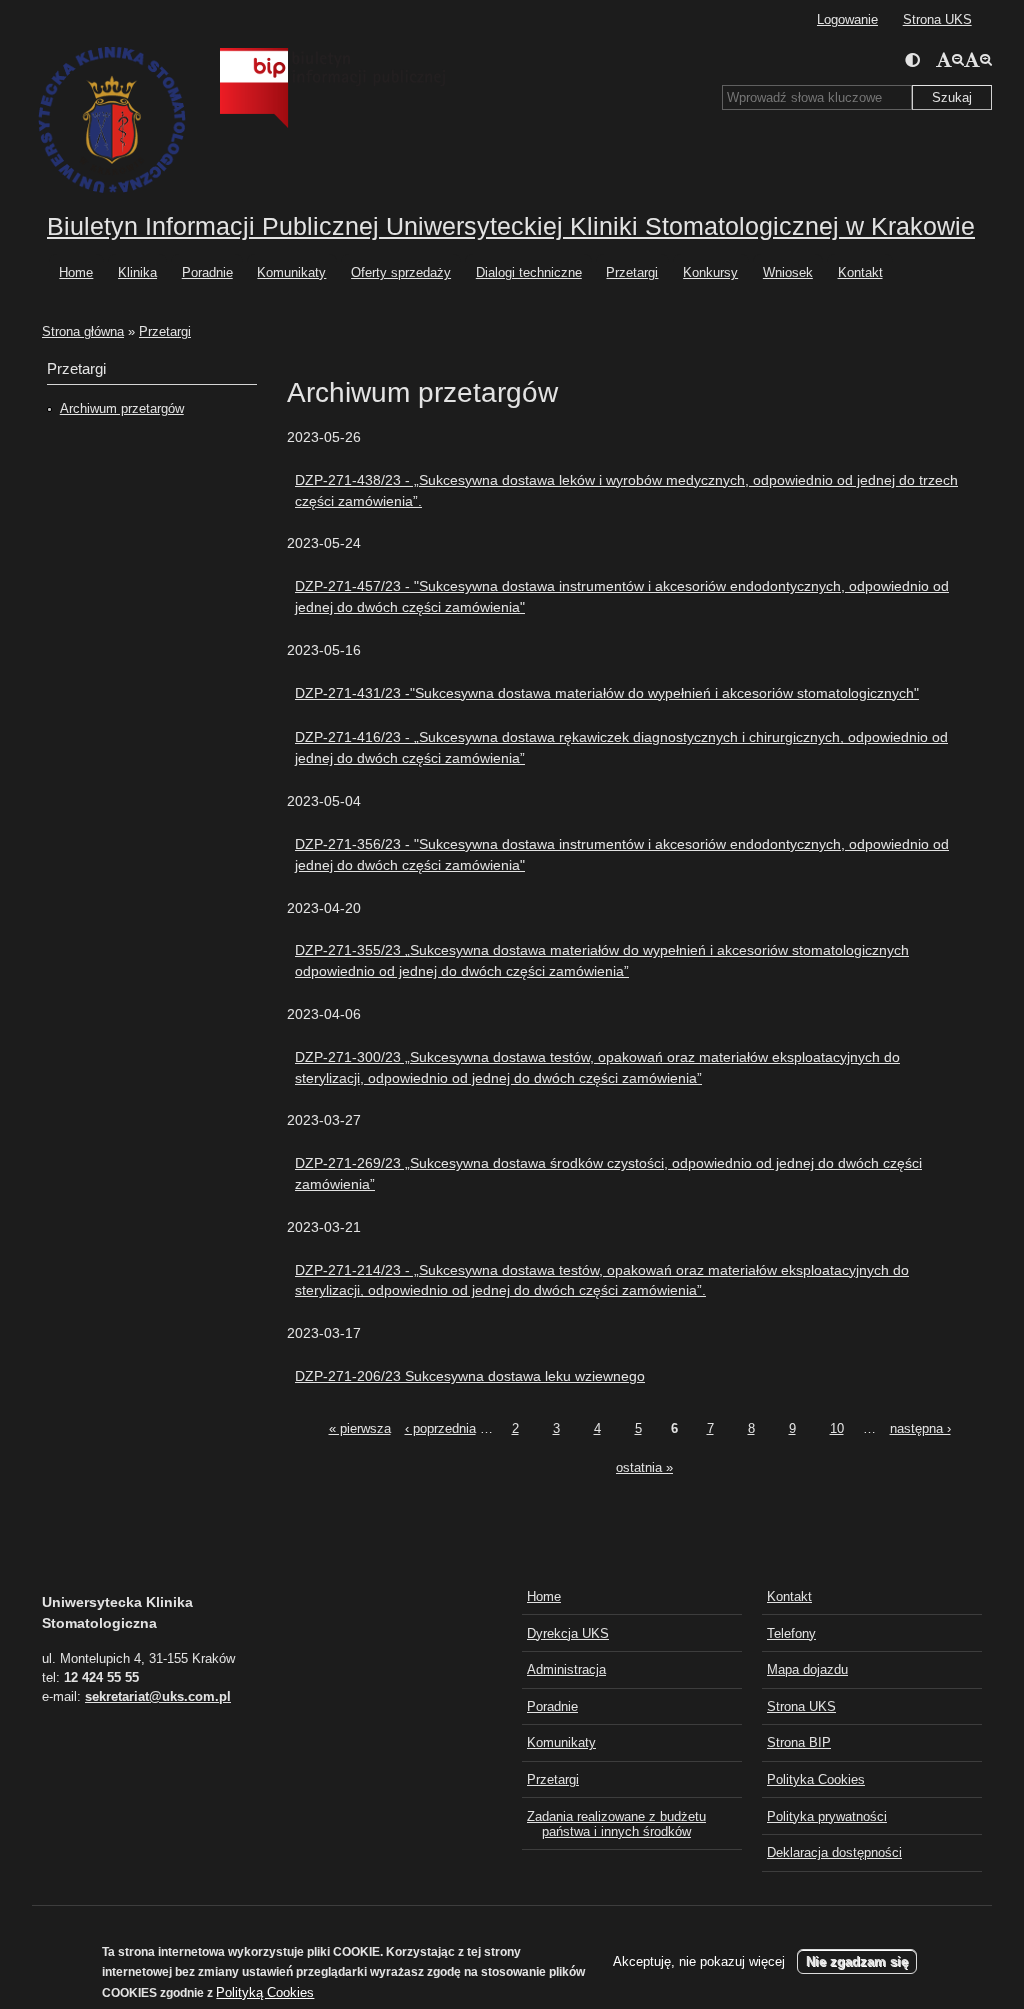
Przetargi (632, 272)
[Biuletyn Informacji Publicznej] (317, 50)
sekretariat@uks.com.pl (158, 1696)
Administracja (566, 1669)
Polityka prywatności (827, 1816)
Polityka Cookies (816, 1779)
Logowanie (847, 19)
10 (837, 1428)
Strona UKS (937, 19)
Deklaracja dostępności (834, 1852)
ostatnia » (644, 1467)
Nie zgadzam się (857, 1961)
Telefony (791, 1633)
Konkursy (710, 272)
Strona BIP (799, 1742)
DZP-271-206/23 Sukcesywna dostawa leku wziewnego (470, 1376)
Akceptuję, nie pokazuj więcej (699, 1961)
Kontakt (860, 272)
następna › (920, 1428)
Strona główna (83, 331)
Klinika (137, 272)
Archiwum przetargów (122, 408)
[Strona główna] (109, 120)
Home (76, 272)
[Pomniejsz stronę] (950, 59)
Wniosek (788, 272)
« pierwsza (360, 1428)
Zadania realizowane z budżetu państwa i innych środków (616, 1824)
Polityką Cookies (265, 1992)
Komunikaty (291, 272)
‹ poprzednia (440, 1428)
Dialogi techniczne (529, 272)
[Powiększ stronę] (978, 59)
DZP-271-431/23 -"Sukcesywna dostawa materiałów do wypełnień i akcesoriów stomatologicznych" (607, 693)
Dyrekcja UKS (568, 1633)
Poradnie (207, 272)
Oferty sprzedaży (401, 272)
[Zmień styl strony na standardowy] (912, 59)
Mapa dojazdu (807, 1669)
